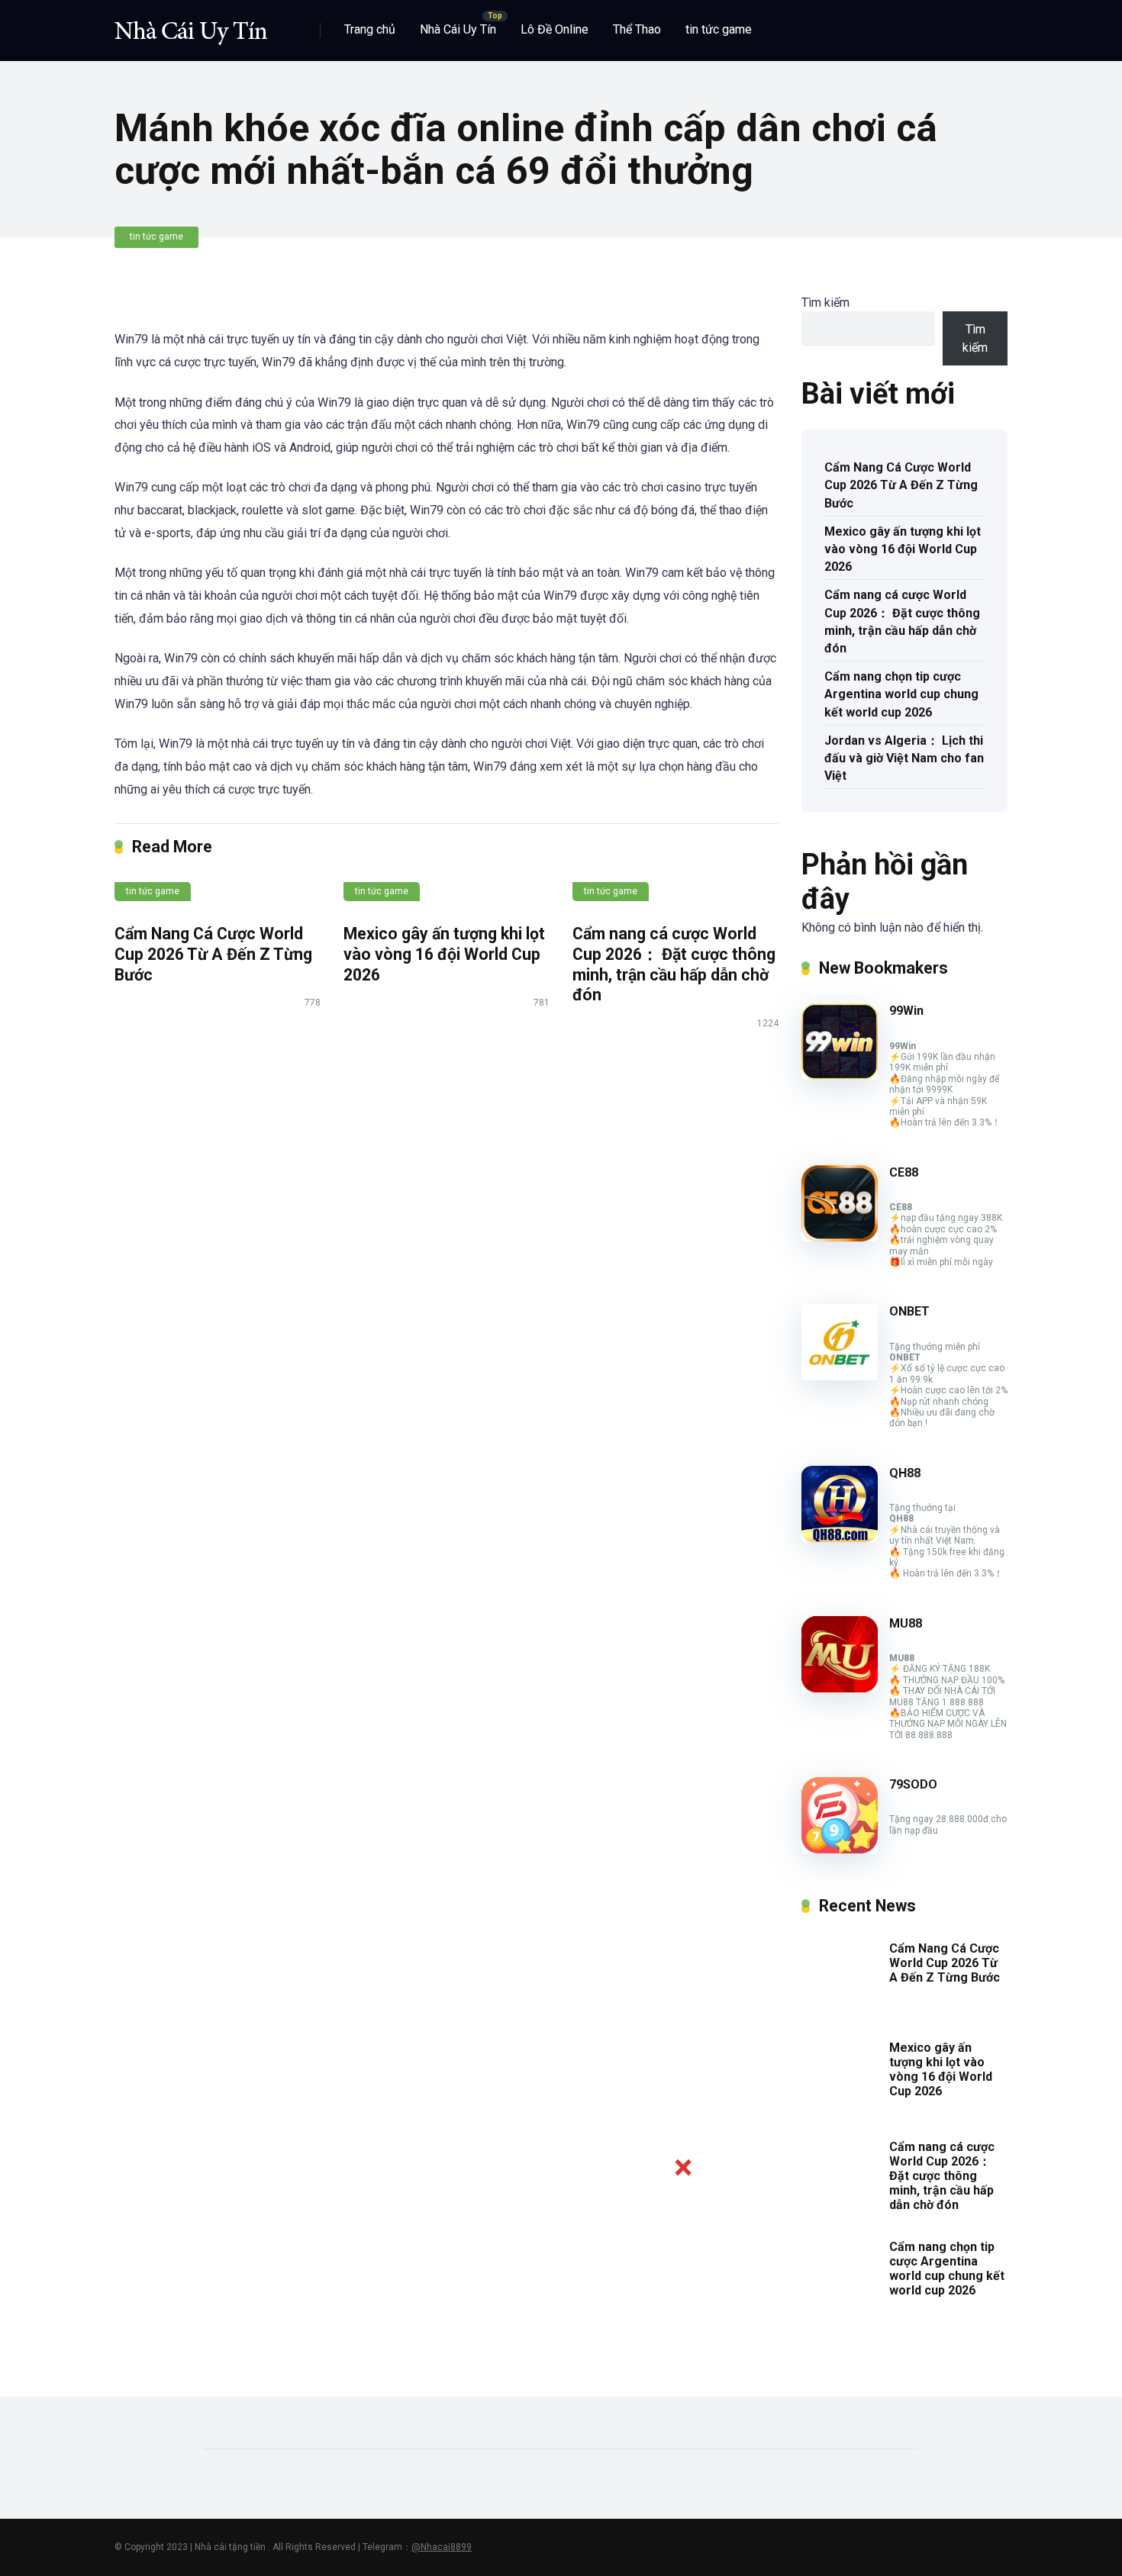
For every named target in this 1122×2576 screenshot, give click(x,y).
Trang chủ (370, 29)
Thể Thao (637, 29)
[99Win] (840, 1075)
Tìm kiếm (825, 303)
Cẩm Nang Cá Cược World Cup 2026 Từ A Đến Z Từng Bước (213, 954)
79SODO (913, 1784)
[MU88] (840, 1688)
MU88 (906, 1623)
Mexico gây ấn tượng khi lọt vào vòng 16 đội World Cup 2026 (444, 954)
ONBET (909, 1311)
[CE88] (840, 1237)
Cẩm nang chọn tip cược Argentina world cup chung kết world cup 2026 (901, 694)
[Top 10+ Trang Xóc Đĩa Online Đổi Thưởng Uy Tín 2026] (191, 25)
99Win (906, 1011)
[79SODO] (840, 1849)
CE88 (904, 1172)
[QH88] (840, 1538)
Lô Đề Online (555, 29)
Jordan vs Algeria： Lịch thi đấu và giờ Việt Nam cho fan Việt (904, 758)
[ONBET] (840, 1376)
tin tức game (719, 29)
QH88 (905, 1473)
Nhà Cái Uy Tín (458, 29)
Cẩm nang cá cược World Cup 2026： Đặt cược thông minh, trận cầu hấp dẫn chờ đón (674, 964)
